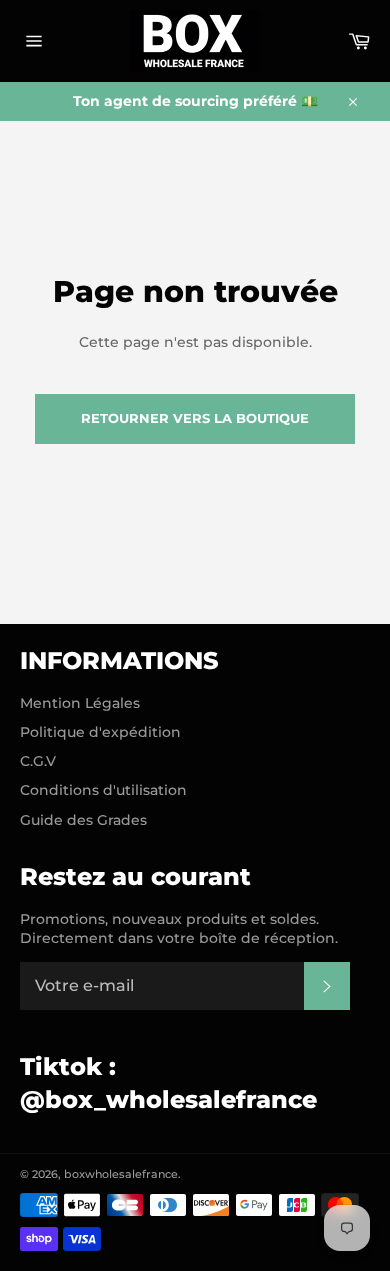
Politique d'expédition (100, 732)
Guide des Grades (83, 820)
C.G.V (38, 761)
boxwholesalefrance (121, 1174)
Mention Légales (80, 703)
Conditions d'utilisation (103, 790)
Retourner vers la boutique (195, 418)
